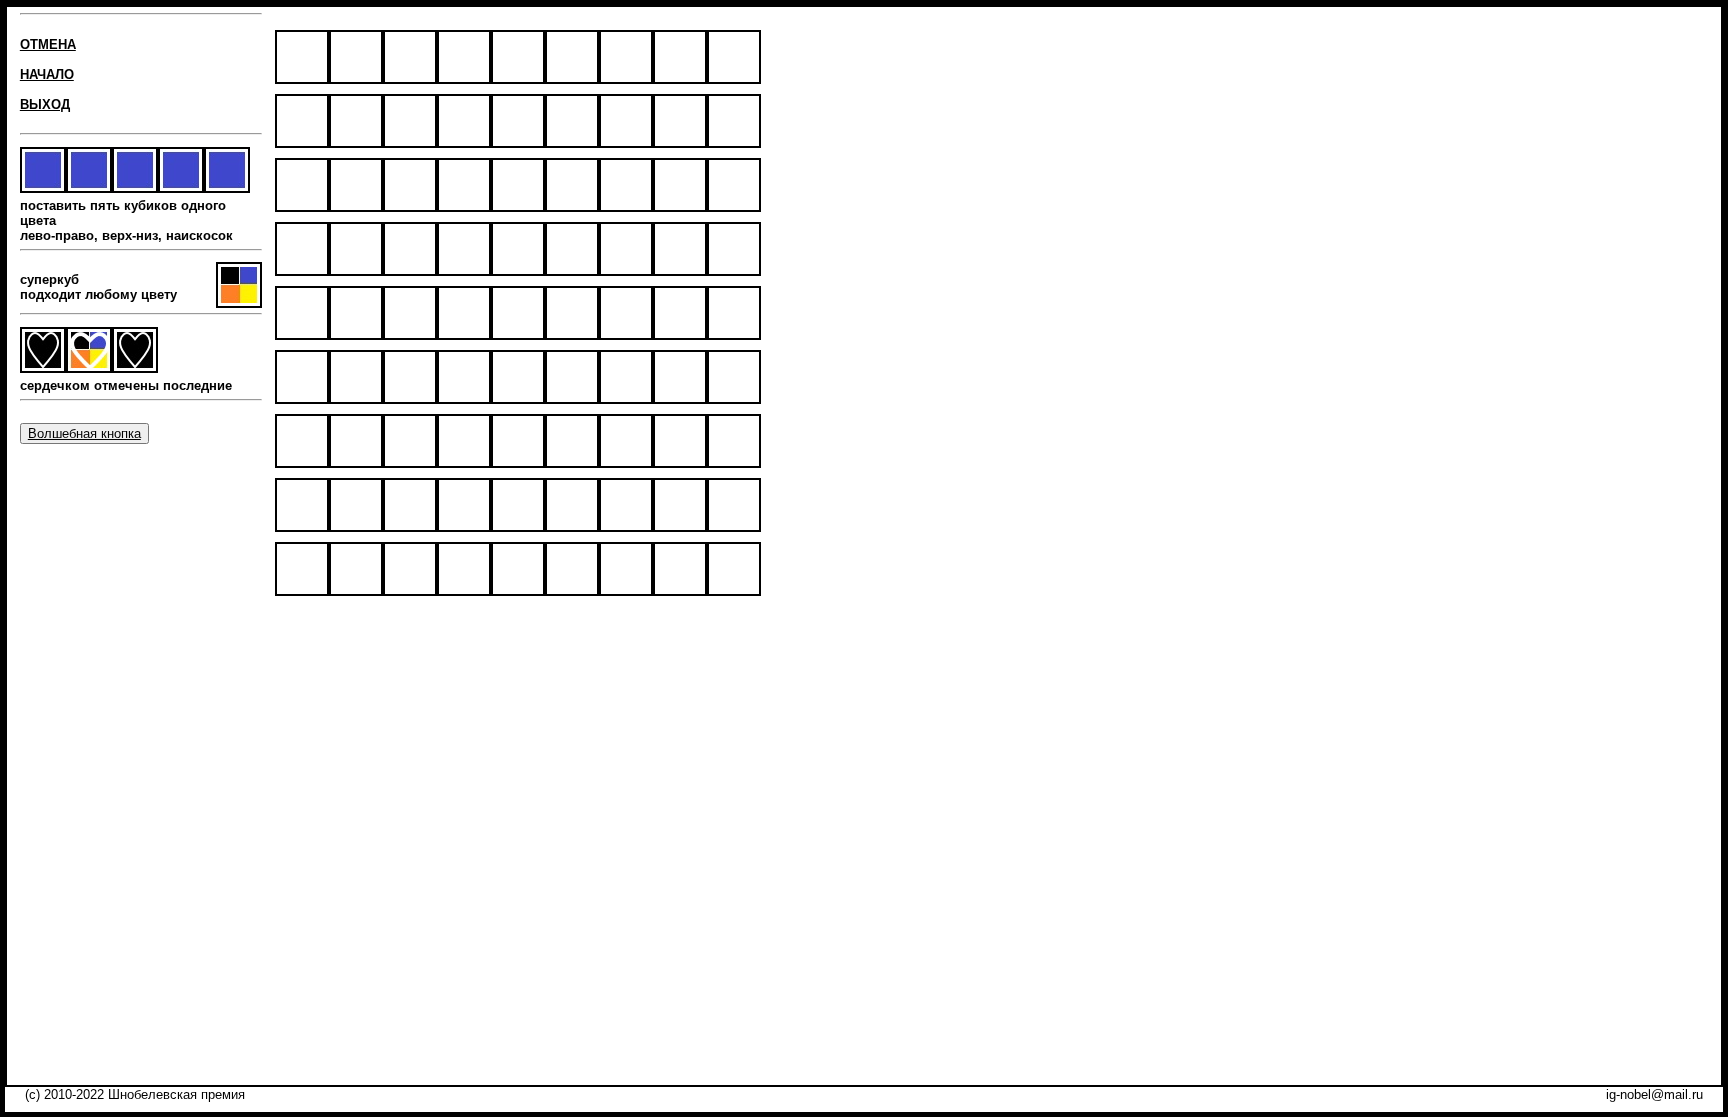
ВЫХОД (45, 104)
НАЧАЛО (47, 74)
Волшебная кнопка (84, 433)
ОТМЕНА (48, 44)
